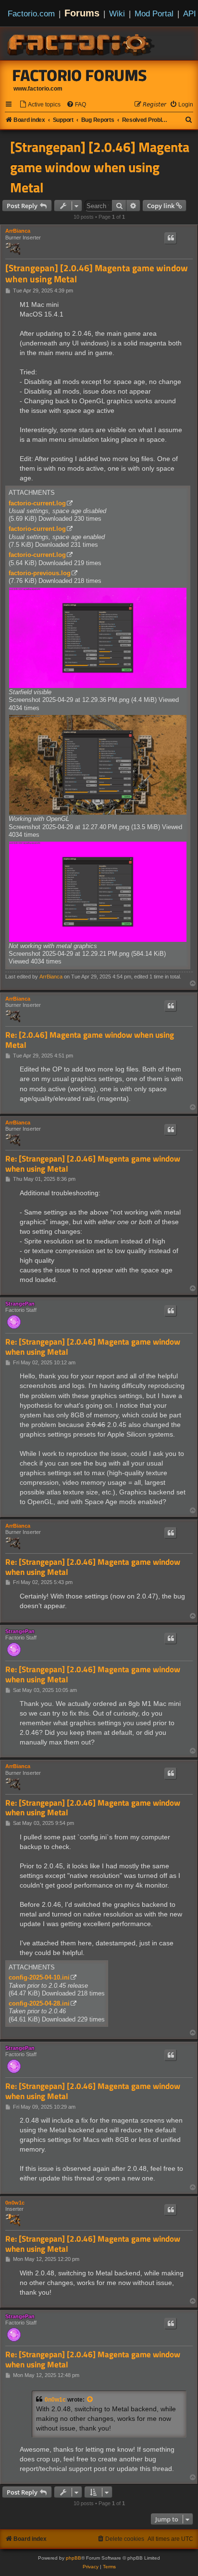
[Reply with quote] (171, 238)
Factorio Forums (80, 75)
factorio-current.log (37, 503)
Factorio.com (31, 13)
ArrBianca (18, 231)
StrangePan (20, 1304)
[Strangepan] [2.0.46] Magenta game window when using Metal (100, 167)
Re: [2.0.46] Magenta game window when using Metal (90, 1040)
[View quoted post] (90, 2400)
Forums (82, 13)
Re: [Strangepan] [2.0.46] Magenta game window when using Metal (93, 1164)
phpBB (74, 2558)
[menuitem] (40, 105)
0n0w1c (15, 2203)
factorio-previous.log (40, 573)
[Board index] (82, 43)
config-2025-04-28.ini (39, 2003)
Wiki (117, 13)
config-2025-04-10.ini (39, 1977)
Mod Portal (154, 13)
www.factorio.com (38, 89)
